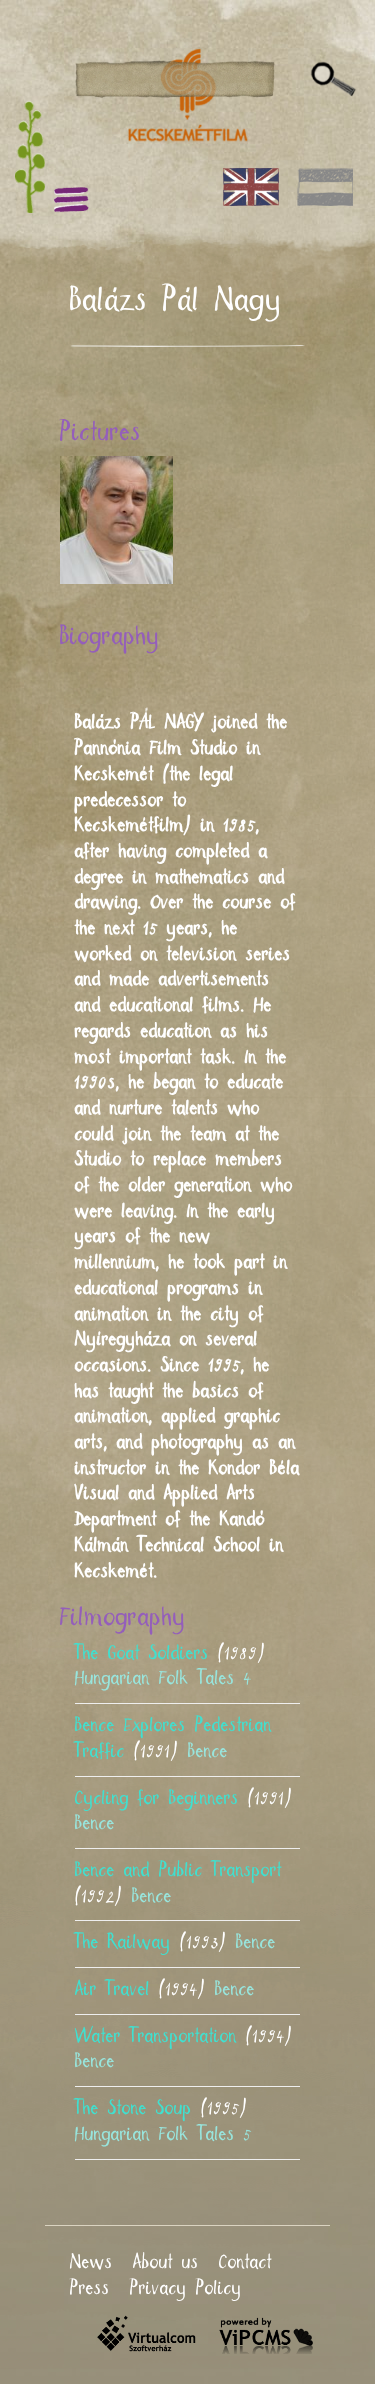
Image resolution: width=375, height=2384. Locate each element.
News (91, 2263)
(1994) (165, 1990)
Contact (245, 2263)
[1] (333, 80)
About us (166, 2263)
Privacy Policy (186, 2289)
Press (90, 2289)
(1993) (175, 1943)
